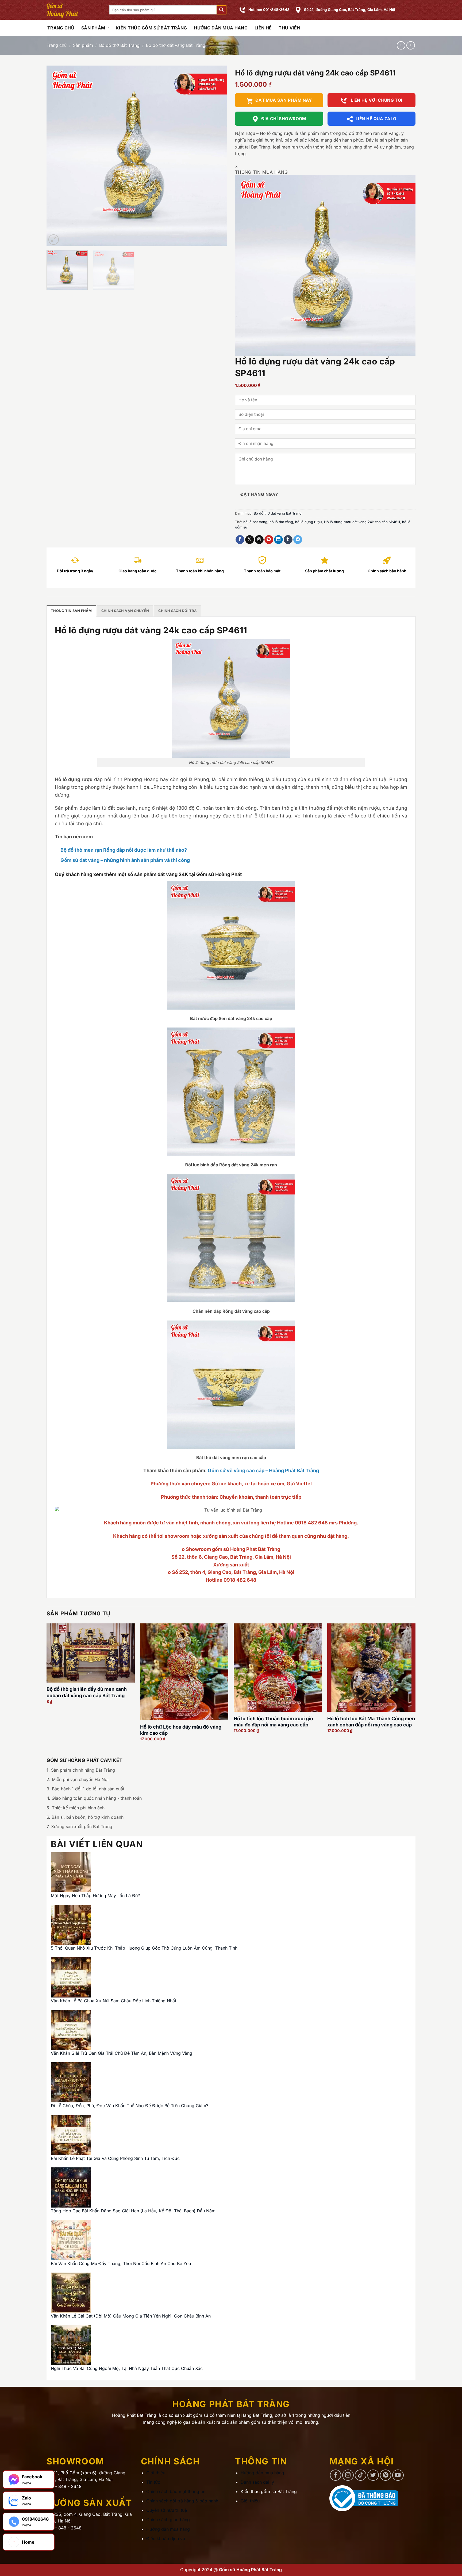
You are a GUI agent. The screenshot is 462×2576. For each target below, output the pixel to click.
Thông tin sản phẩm (71, 611)
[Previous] (57, 156)
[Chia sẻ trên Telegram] (298, 540)
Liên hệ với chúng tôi (376, 100)
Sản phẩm (93, 28)
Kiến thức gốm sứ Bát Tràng (151, 28)
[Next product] (401, 45)
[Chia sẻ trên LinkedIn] (278, 540)
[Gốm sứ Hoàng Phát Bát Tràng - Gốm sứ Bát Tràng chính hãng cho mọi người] (74, 10)
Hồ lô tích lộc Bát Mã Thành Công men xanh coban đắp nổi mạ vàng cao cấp (371, 1722)
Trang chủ (57, 45)
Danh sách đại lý (257, 2482)
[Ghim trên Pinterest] (269, 540)
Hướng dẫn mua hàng (221, 28)
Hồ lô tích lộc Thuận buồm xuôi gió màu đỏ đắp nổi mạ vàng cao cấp (273, 1722)
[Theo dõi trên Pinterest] (386, 2475)
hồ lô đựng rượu (309, 522)
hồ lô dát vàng (281, 522)
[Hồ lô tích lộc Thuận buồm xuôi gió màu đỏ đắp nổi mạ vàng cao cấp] (278, 1668)
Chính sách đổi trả (178, 611)
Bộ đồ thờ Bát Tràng (119, 45)
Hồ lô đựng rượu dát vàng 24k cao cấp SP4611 (362, 522)
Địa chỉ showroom (284, 119)
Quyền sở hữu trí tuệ (167, 2510)
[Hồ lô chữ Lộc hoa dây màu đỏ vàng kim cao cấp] (184, 1672)
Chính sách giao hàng (168, 2520)
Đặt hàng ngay (259, 494)
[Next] (217, 156)
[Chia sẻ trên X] (250, 540)
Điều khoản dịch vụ (166, 2539)
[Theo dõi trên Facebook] (336, 2475)
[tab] (71, 611)
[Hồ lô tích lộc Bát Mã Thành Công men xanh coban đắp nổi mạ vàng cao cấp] (371, 1668)
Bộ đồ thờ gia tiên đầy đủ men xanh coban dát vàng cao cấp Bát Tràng (87, 1692)
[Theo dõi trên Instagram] (348, 2475)
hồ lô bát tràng (255, 522)
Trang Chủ (61, 28)
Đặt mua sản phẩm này (284, 100)
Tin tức (153, 2482)
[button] (221, 10)
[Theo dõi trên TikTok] (361, 2475)
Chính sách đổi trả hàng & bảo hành (182, 2501)
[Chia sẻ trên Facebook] (240, 540)
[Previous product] (411, 45)
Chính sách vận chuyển (125, 611)
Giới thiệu (156, 2473)
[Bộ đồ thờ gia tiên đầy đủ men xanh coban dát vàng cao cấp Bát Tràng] (91, 1653)
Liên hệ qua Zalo (376, 119)
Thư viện (289, 28)
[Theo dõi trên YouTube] (398, 2475)
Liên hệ (263, 28)
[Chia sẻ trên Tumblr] (288, 540)
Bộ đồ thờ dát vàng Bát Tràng (176, 45)
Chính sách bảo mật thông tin (176, 2491)
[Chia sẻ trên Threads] (259, 540)
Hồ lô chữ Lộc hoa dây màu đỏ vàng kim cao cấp (181, 1730)
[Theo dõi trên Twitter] (373, 2475)
